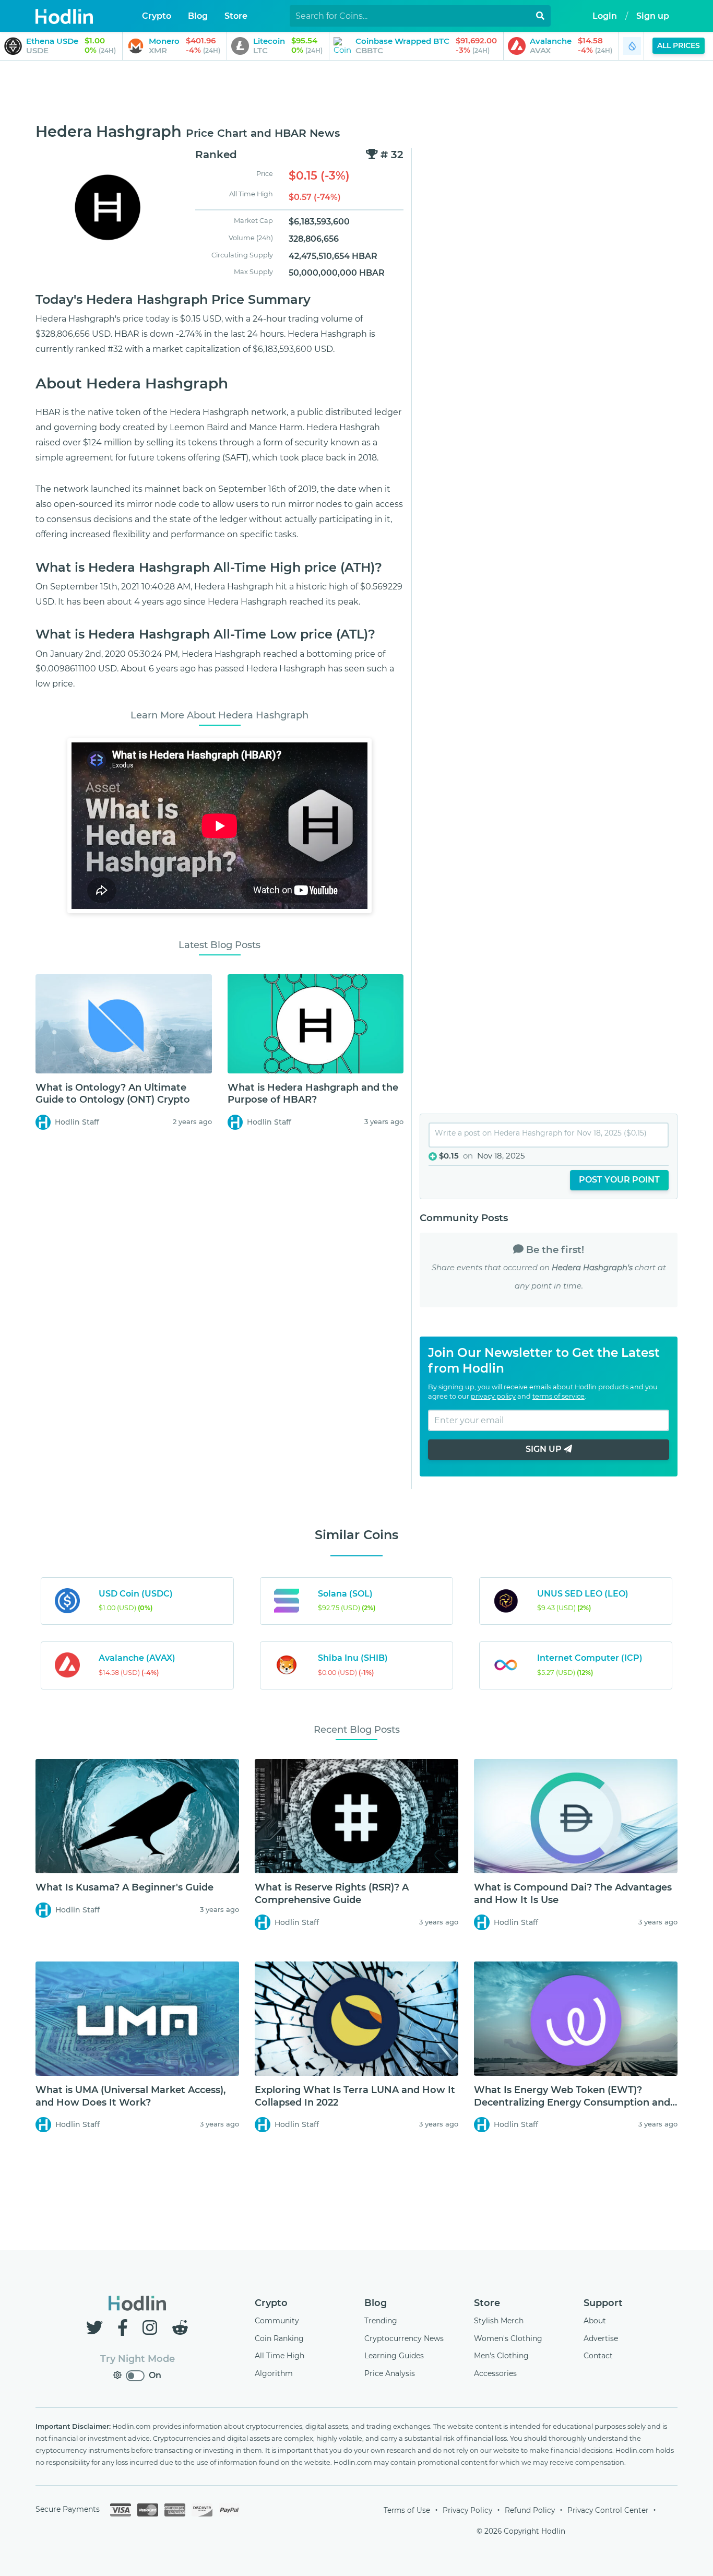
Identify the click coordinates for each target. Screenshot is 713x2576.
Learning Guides (394, 2356)
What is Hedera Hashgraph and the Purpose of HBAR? (313, 1094)
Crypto (271, 2303)
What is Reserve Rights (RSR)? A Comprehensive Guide (332, 1893)
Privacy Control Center (608, 2510)
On (155, 2375)
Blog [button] (198, 16)
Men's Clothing (501, 2356)
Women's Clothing (508, 2338)
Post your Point (619, 1180)
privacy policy (493, 1396)
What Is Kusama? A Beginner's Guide (124, 1887)
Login (605, 16)
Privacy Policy (467, 2510)
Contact (598, 2356)
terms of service (558, 1396)
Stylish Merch (499, 2321)
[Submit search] (540, 16)
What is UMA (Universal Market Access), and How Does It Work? (130, 2096)
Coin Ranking (279, 2338)
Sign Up (545, 1449)
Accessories (495, 2373)
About (595, 2321)
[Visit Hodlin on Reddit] (180, 2328)
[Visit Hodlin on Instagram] (152, 2328)
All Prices (679, 45)
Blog (376, 2303)
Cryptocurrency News (404, 2338)
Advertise (601, 2338)
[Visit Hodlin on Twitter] (97, 2328)
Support (603, 2303)
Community (277, 2321)
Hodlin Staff (77, 1122)
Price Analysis (390, 2373)
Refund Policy (530, 2510)
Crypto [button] (157, 16)
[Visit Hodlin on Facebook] (125, 2328)
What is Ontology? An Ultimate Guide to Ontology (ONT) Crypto (113, 1094)
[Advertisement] (356, 92)
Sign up (653, 16)
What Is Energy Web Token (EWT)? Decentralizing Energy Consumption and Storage (572, 2102)
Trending (381, 2321)
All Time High (280, 2356)
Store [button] (236, 16)
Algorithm (274, 2373)
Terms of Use (407, 2510)
